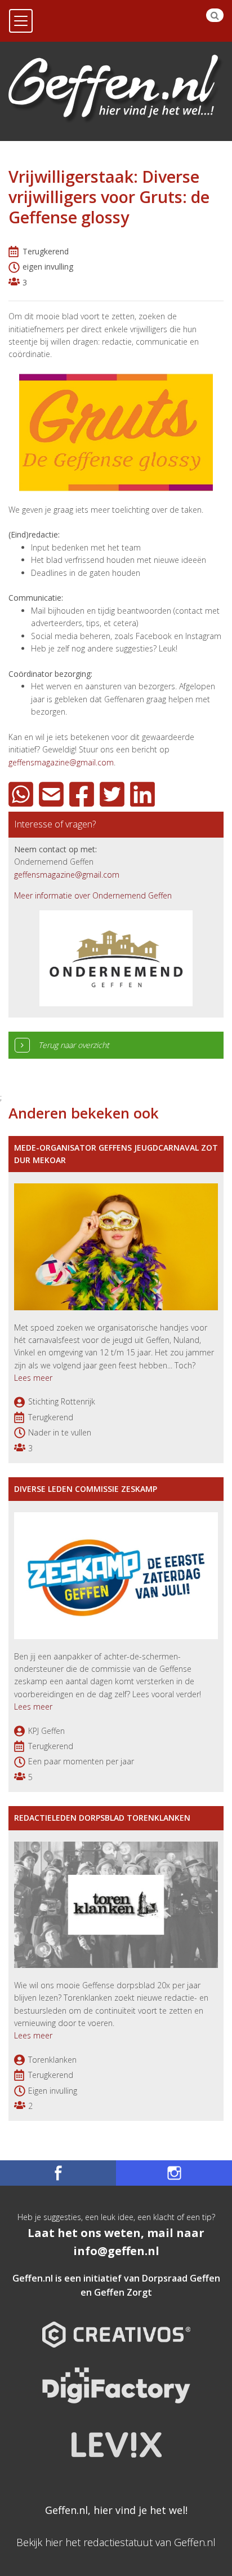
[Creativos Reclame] (116, 2325)
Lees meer (33, 1378)
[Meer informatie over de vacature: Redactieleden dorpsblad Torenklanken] (116, 1903)
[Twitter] (114, 794)
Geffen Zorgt (123, 2292)
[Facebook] (83, 794)
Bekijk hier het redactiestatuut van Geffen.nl (116, 2542)
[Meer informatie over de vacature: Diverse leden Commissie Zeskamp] (116, 1575)
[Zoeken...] (215, 15)
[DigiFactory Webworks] (116, 2377)
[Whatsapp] (23, 794)
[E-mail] (53, 794)
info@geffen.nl (116, 2251)
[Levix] (116, 2436)
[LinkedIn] (144, 794)
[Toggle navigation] (21, 21)
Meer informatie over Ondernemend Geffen (93, 895)
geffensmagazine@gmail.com (61, 762)
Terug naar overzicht (74, 1045)
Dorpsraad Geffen (181, 2278)
